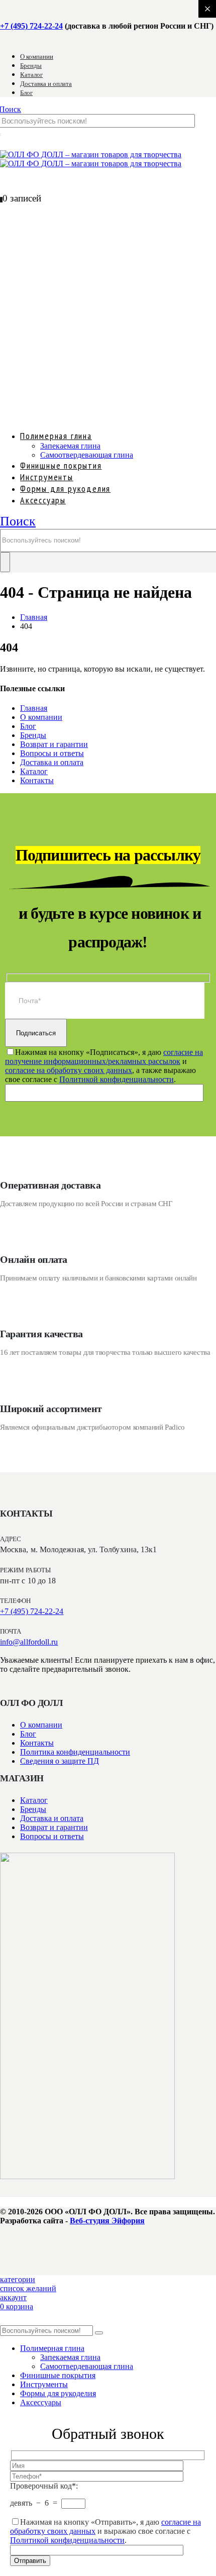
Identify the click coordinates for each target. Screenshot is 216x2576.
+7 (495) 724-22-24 (31, 26)
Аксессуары (43, 500)
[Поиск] (5, 562)
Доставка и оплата (46, 84)
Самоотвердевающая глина (87, 455)
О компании (37, 57)
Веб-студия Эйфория (107, 2221)
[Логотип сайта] (91, 159)
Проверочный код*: (44, 2486)
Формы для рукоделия (58, 2393)
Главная (34, 708)
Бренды (31, 66)
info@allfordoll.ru (29, 1642)
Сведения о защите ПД (60, 1761)
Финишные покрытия (58, 2375)
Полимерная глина (56, 436)
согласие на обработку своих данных (69, 1070)
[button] (18, 521)
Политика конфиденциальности (75, 1752)
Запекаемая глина (70, 446)
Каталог (31, 75)
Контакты (37, 780)
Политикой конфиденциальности (117, 1079)
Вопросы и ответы (52, 753)
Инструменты (44, 2384)
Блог (26, 93)
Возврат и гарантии (54, 744)
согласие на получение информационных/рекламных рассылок (104, 1057)
